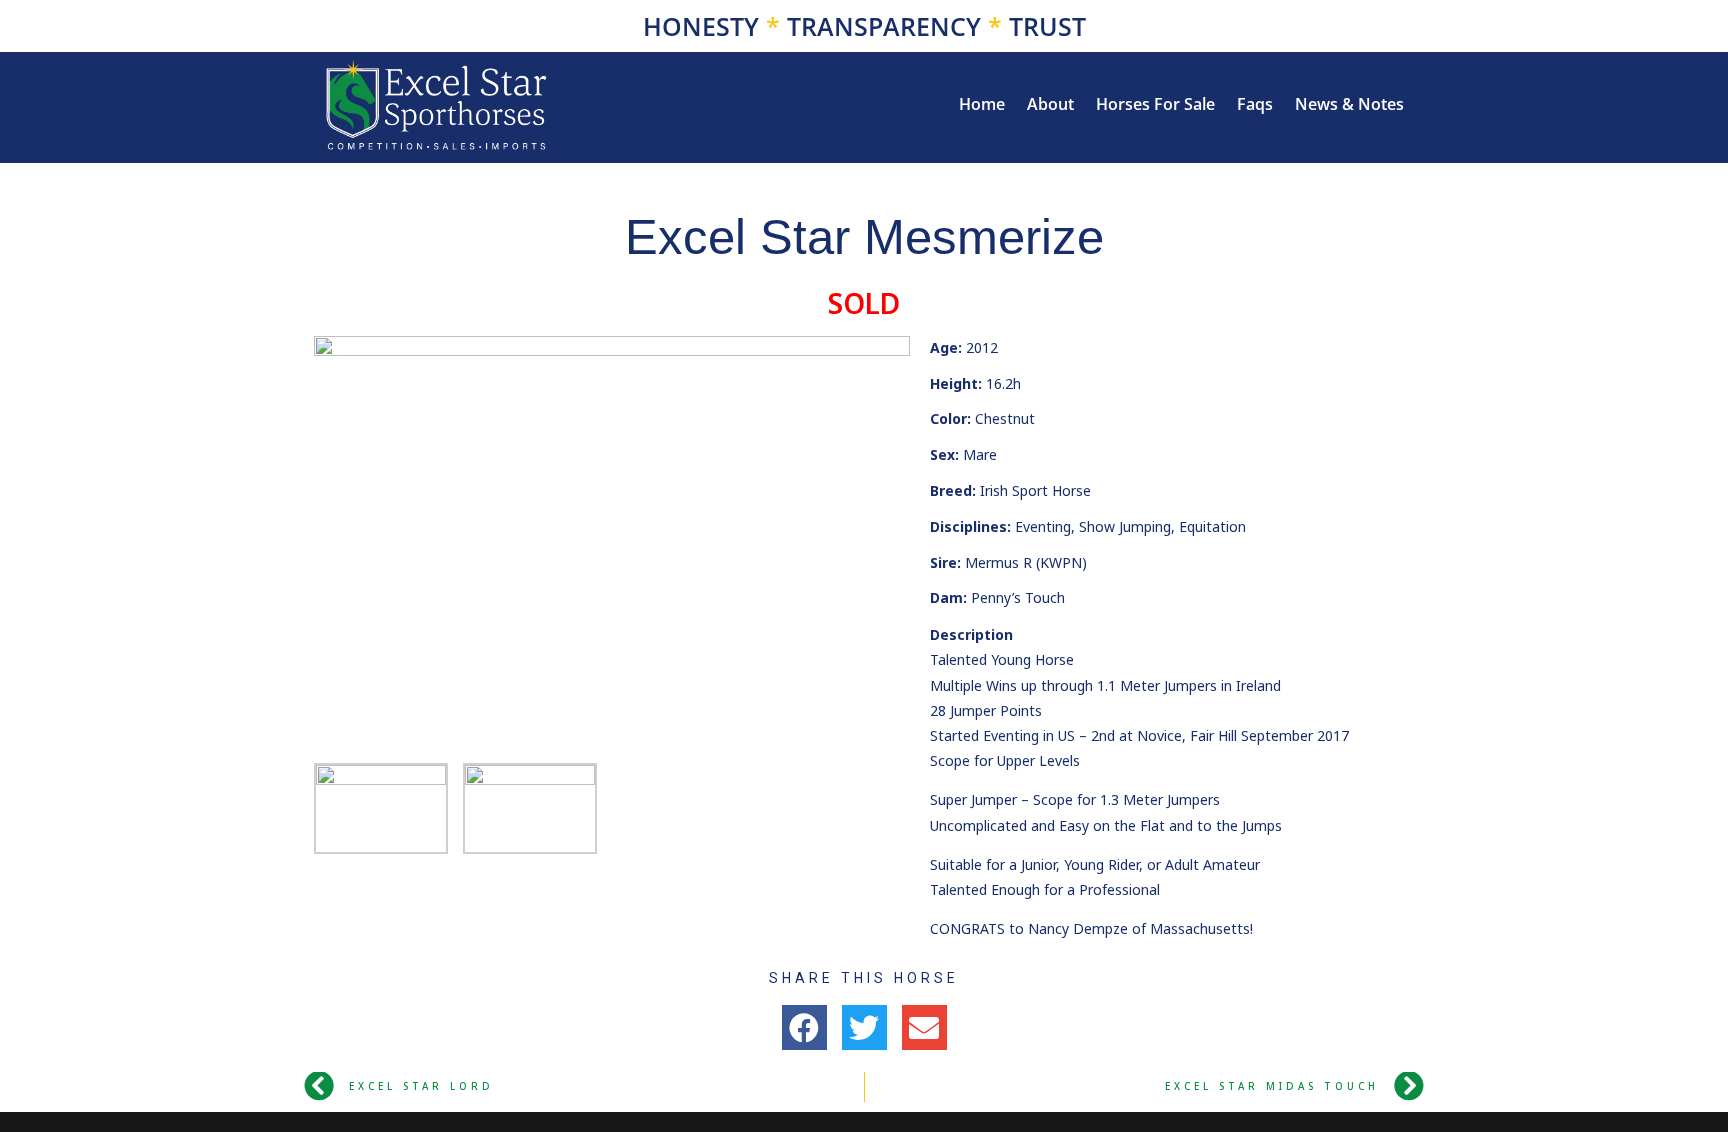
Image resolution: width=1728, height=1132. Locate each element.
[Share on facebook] (804, 1027)
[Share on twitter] (864, 1027)
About (1050, 106)
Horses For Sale (1155, 106)
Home (982, 106)
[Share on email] (924, 1027)
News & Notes (1349, 106)
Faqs (1255, 106)
